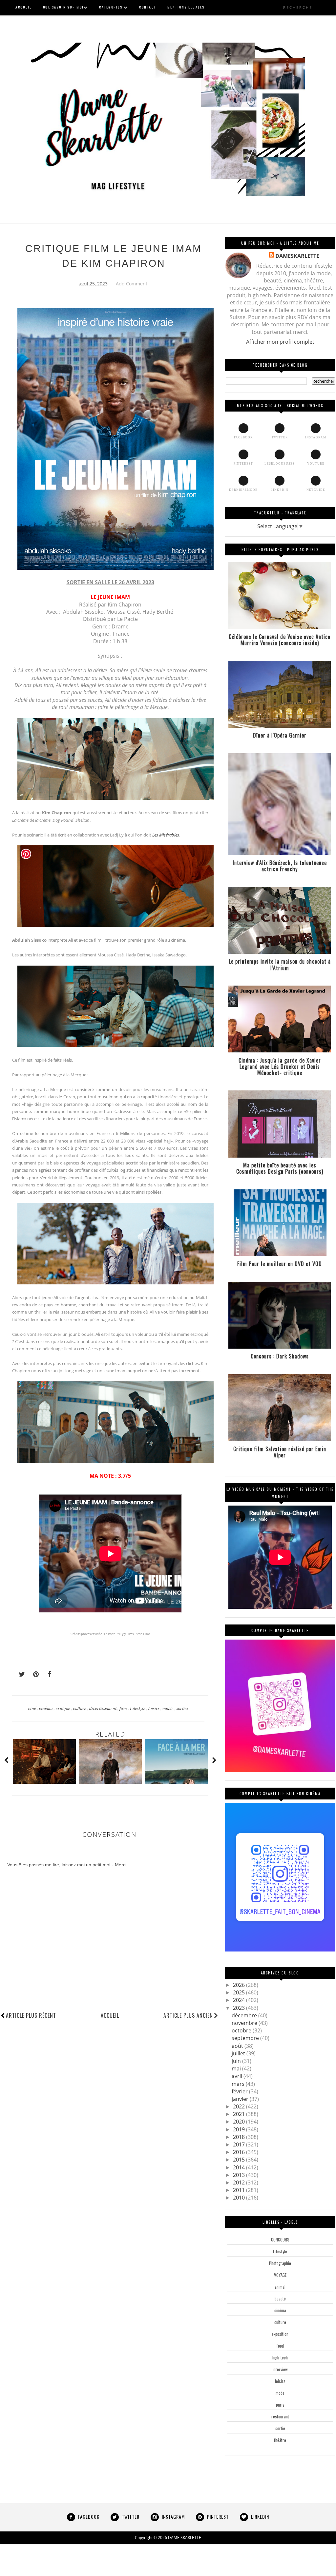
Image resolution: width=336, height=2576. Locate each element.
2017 (240, 2144)
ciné (33, 1708)
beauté (280, 2298)
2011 (240, 2190)
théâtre (280, 2440)
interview (280, 2369)
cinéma (46, 1708)
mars (239, 2084)
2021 (240, 2114)
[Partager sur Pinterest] (33, 1674)
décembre (245, 2015)
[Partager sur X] (19, 1674)
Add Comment (132, 284)
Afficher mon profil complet (280, 342)
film (124, 1708)
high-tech (280, 2357)
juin (237, 2061)
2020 (240, 2122)
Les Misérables (166, 835)
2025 (240, 1992)
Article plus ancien (188, 2015)
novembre (245, 2023)
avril (238, 2076)
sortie (280, 2428)
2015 (240, 2160)
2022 (240, 2106)
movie (168, 1708)
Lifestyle (138, 1708)
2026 (240, 1985)
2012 (240, 2182)
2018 (240, 2137)
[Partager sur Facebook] (48, 1674)
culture (80, 1708)
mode (280, 2393)
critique (63, 1708)
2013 (240, 2175)
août (238, 2046)
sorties (182, 1708)
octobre (242, 2030)
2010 (240, 2198)
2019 (240, 2129)
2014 (240, 2167)
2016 (240, 2152)
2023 (240, 2008)
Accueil (110, 2015)
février (240, 2091)
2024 (240, 2000)
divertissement (103, 1708)
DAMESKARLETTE (297, 256)
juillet (239, 2053)
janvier (241, 2099)
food (280, 2346)
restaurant (280, 2416)
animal (280, 2287)
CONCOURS (280, 2240)
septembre (246, 2038)
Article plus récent (31, 2015)
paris (280, 2405)
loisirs (154, 1708)
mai (237, 2068)
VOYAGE (280, 2275)
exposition (280, 2334)
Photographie (280, 2263)
